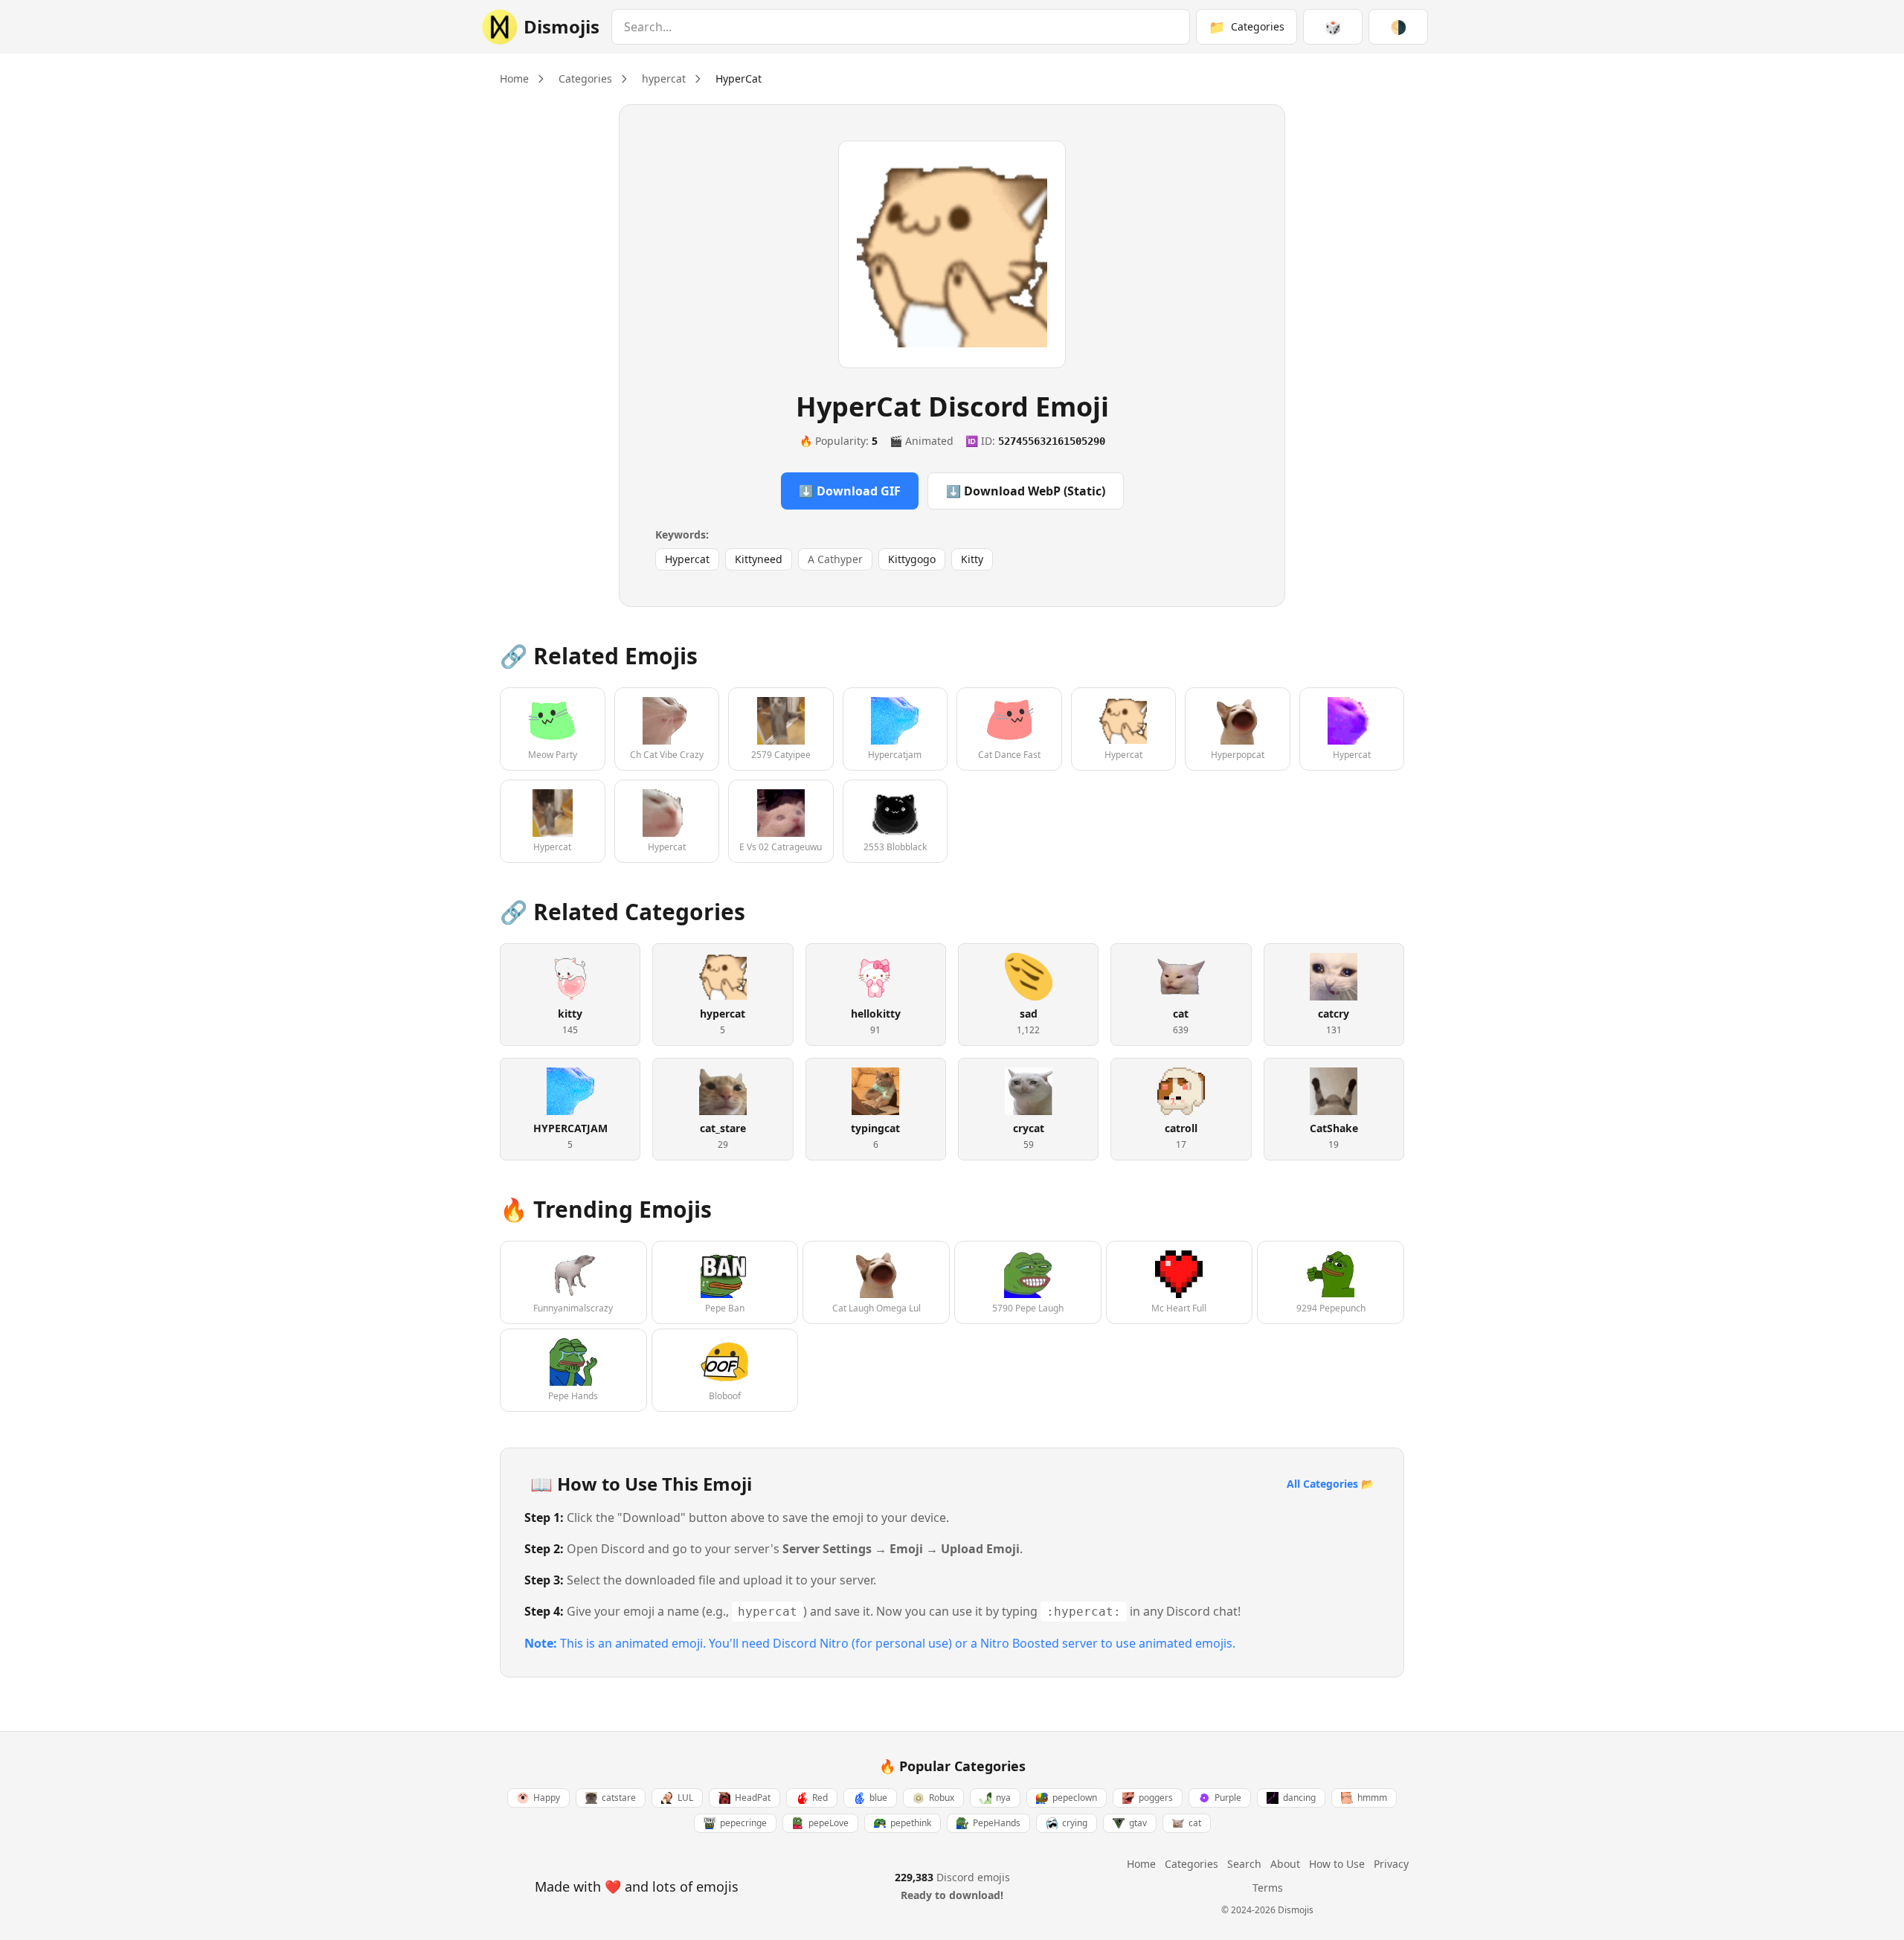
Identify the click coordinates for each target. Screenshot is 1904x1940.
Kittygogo (912, 559)
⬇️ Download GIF (850, 491)
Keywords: (682, 534)
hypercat (664, 78)
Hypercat (687, 559)
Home (514, 78)
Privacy (1391, 1864)
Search (1244, 1864)
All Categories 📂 (1330, 1484)
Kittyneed (759, 559)
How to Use (1337, 1864)
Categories (585, 78)
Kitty (972, 559)
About (1285, 1864)
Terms (1268, 1888)
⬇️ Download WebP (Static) (1026, 491)
